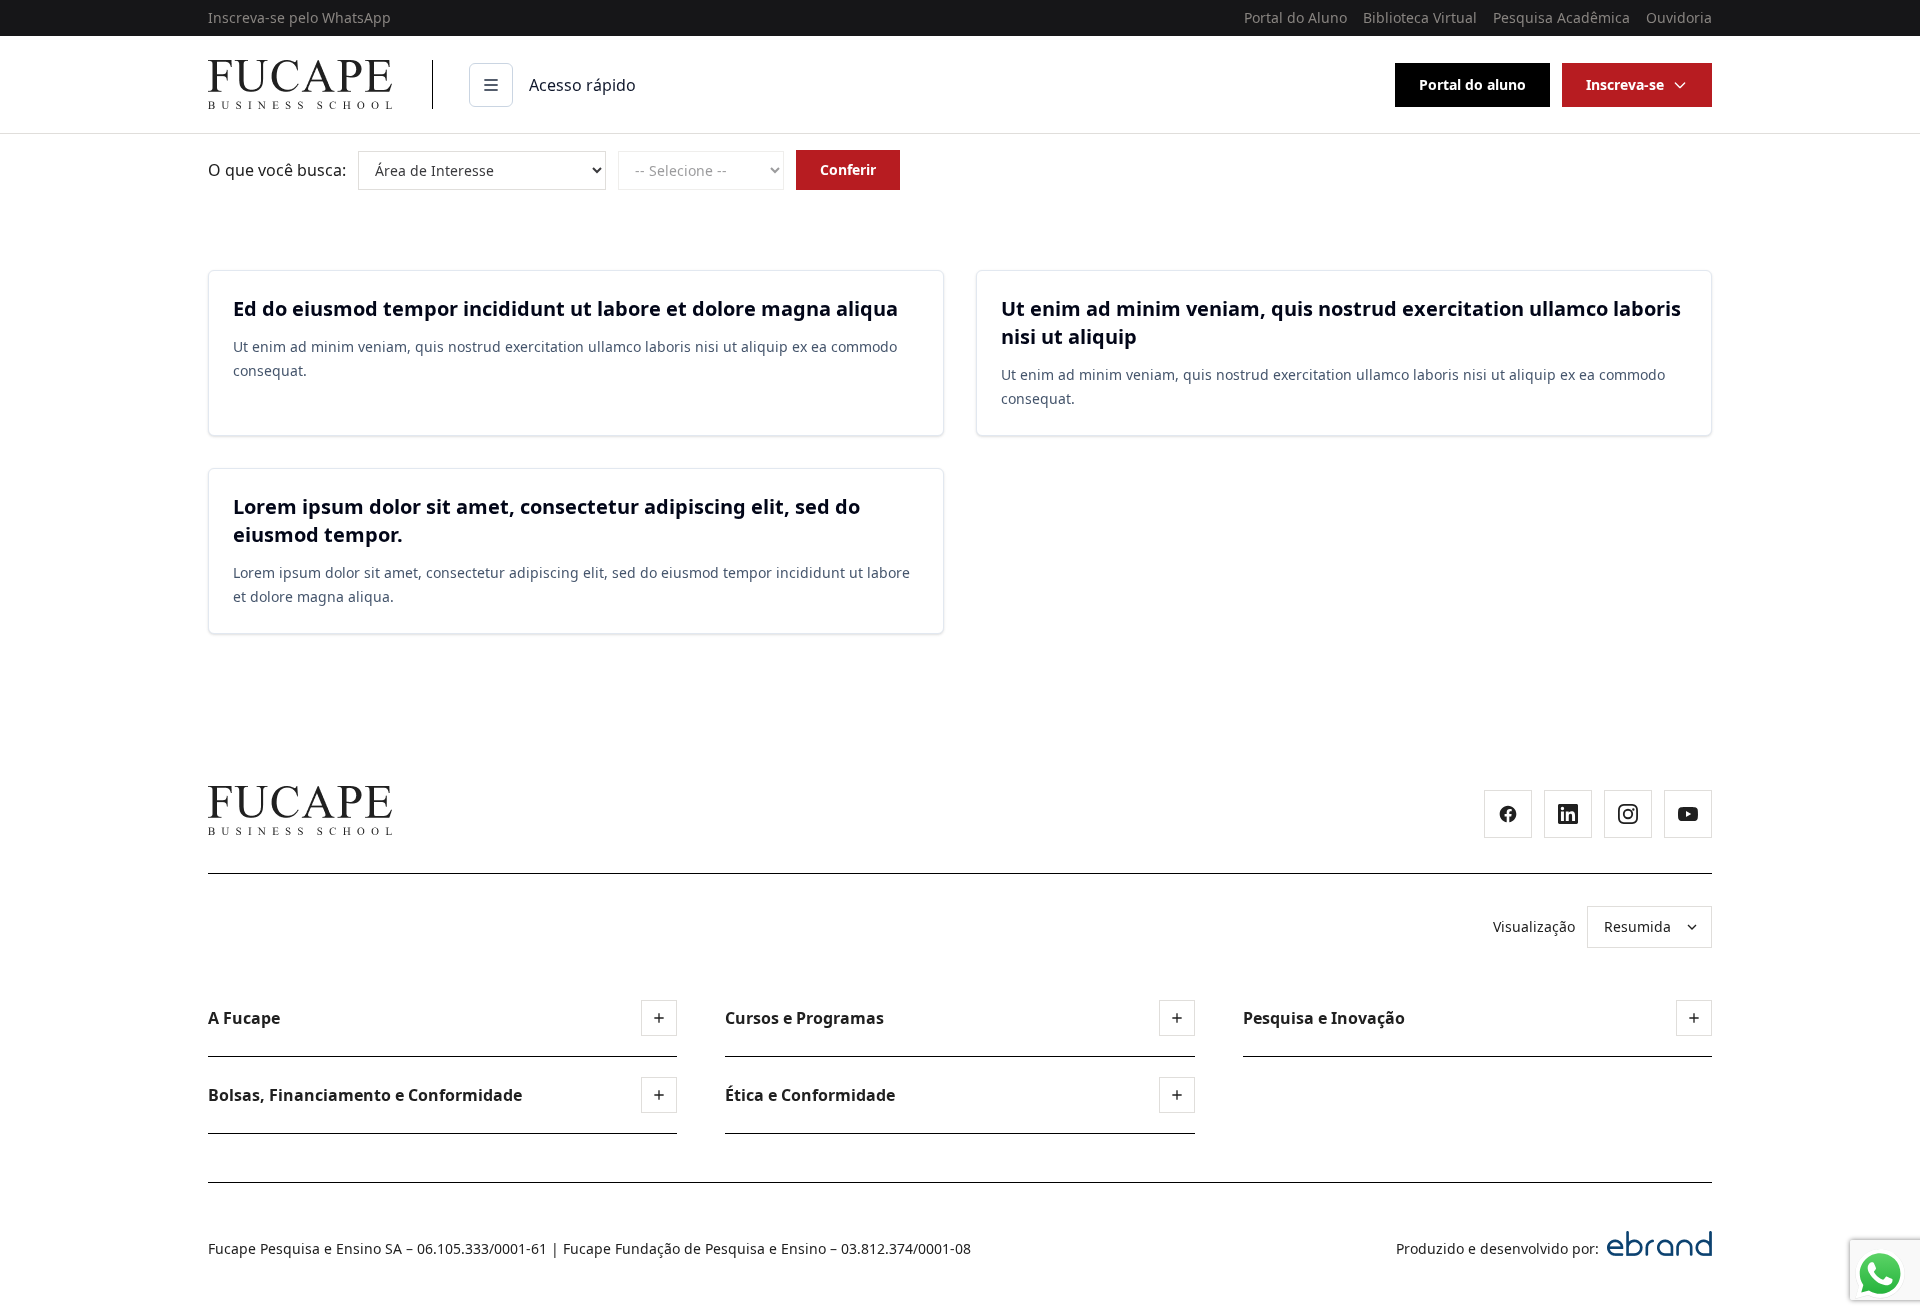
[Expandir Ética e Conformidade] (1177, 1095)
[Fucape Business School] (300, 810)
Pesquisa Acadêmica (1561, 17)
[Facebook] (1508, 814)
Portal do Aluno (1295, 17)
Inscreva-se (1625, 84)
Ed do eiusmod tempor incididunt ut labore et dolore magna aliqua (565, 308)
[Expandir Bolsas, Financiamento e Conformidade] (659, 1095)
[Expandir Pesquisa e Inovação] (1694, 1018)
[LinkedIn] (1568, 814)
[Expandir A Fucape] (659, 1018)
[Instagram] (1628, 814)
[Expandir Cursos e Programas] (1177, 1018)
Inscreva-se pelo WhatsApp (299, 17)
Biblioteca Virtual (1420, 17)
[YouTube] (1688, 814)
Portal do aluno (1472, 84)
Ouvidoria (1679, 17)
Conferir (848, 169)
